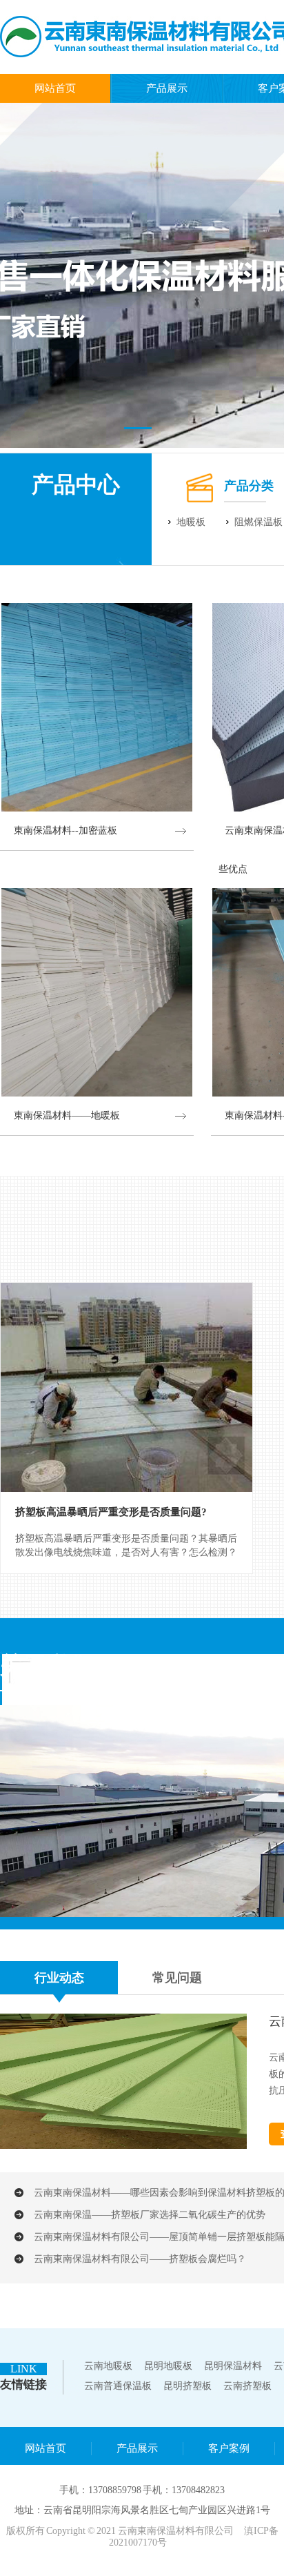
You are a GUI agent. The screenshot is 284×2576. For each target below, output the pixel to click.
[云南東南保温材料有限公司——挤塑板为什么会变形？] (123, 2146)
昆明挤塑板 (187, 2386)
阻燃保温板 (258, 522)
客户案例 (229, 2448)
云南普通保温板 (118, 2386)
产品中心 (76, 484)
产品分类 (249, 486)
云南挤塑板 (247, 2386)
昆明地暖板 (168, 2366)
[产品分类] (199, 502)
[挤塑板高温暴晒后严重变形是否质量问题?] (126, 1387)
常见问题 (177, 1978)
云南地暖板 (108, 2366)
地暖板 (191, 522)
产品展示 (167, 88)
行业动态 (59, 1978)
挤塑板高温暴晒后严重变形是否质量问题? (111, 1512)
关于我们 (47, 1665)
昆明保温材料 (233, 2366)
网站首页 (55, 88)
